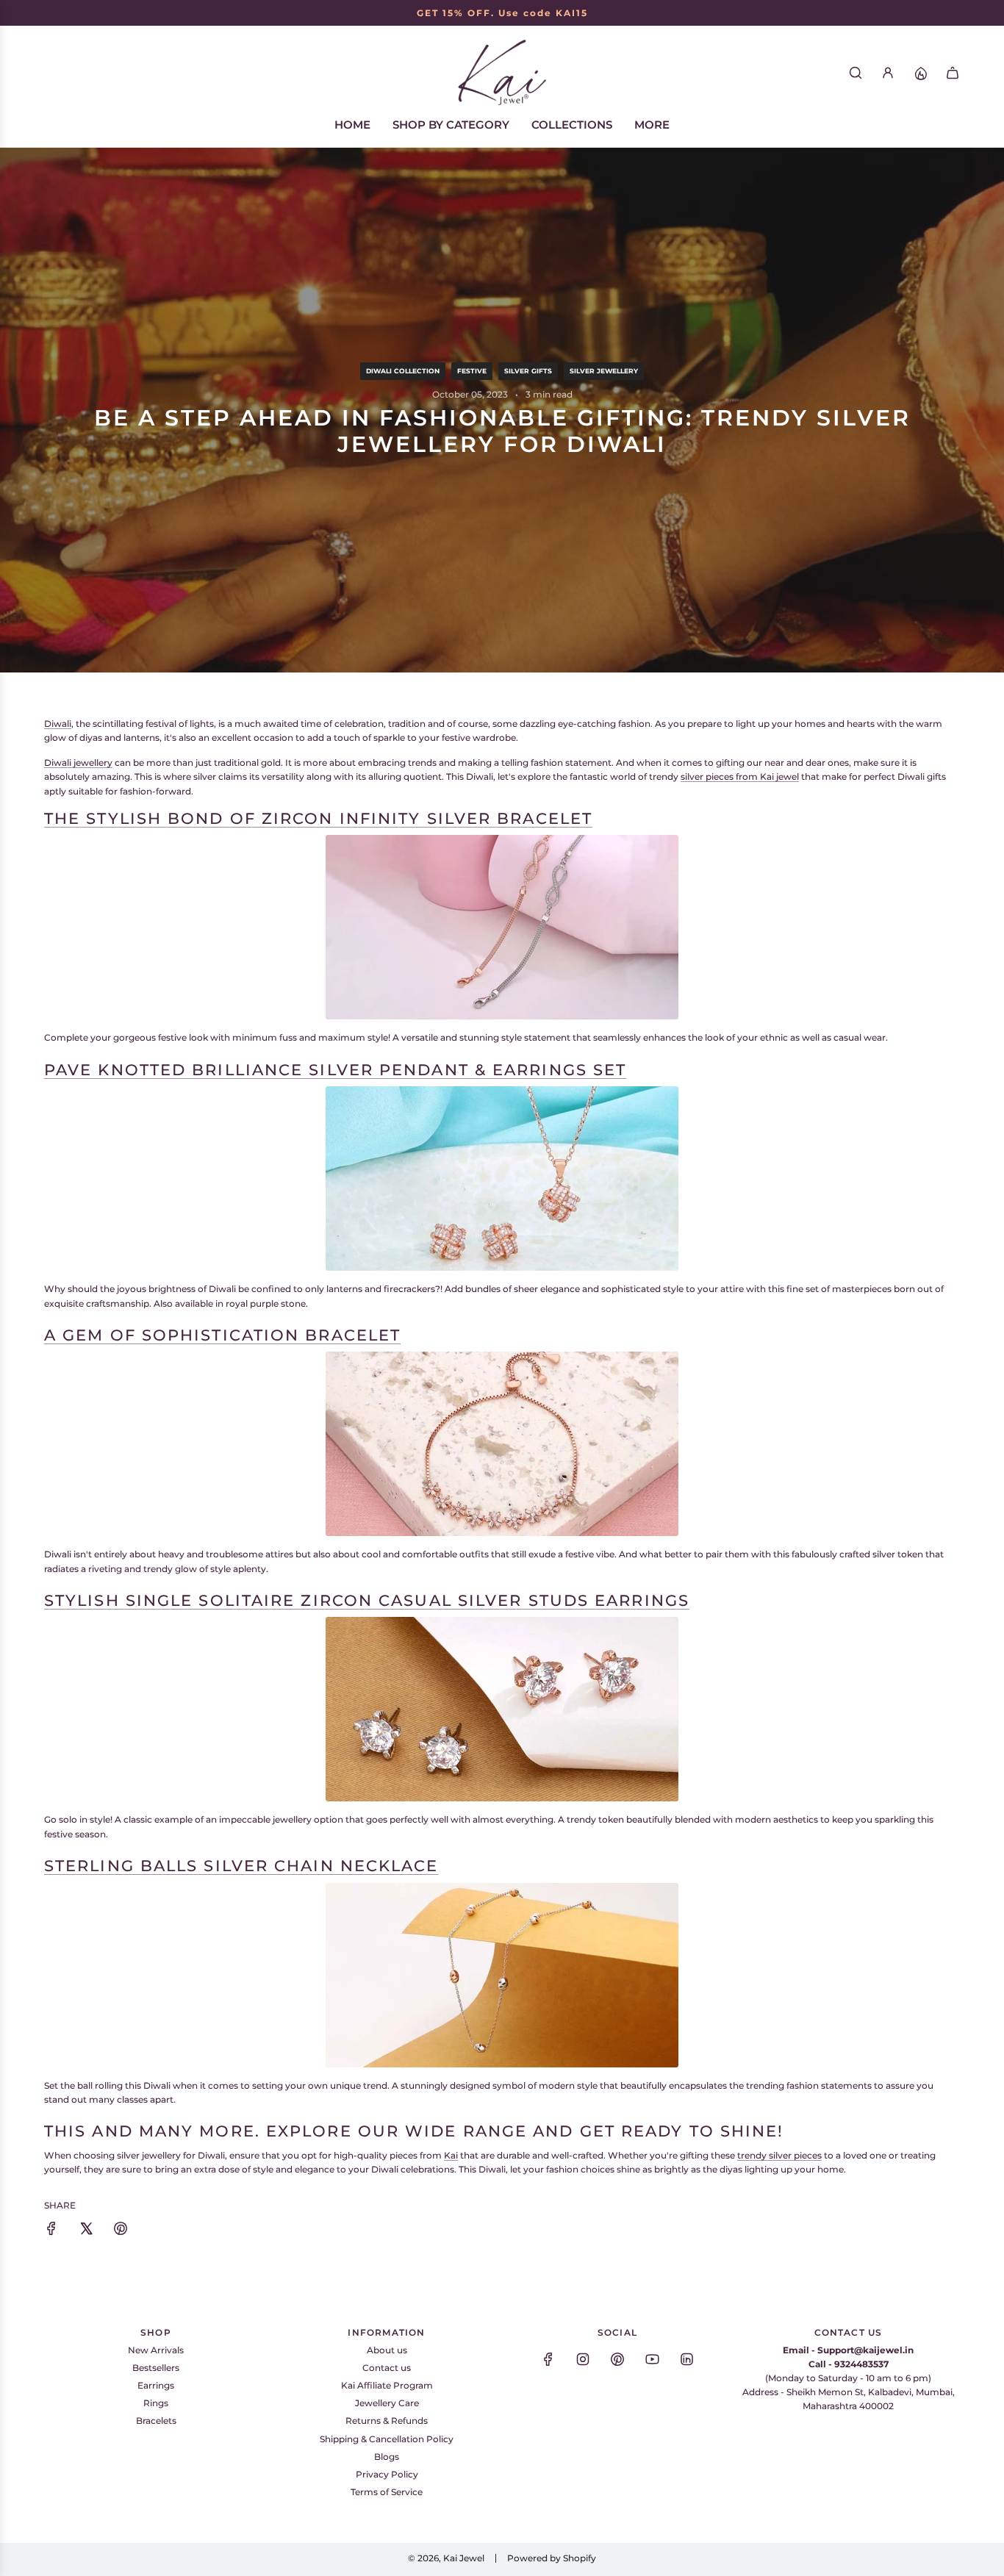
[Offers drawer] (920, 73)
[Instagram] (583, 2359)
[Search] (856, 73)
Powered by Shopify (552, 2558)
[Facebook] (548, 2359)
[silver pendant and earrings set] (502, 1178)
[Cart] (953, 73)
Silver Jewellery (604, 371)
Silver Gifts (528, 371)
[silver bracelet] (502, 1444)
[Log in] (888, 73)
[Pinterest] (617, 2359)
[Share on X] (86, 2230)
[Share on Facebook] (51, 2230)
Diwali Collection (403, 371)
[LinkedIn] (686, 2359)
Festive (472, 371)
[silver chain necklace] (502, 1975)
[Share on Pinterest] (121, 2230)
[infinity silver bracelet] (502, 927)
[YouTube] (652, 2359)
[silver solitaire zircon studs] (502, 1709)
